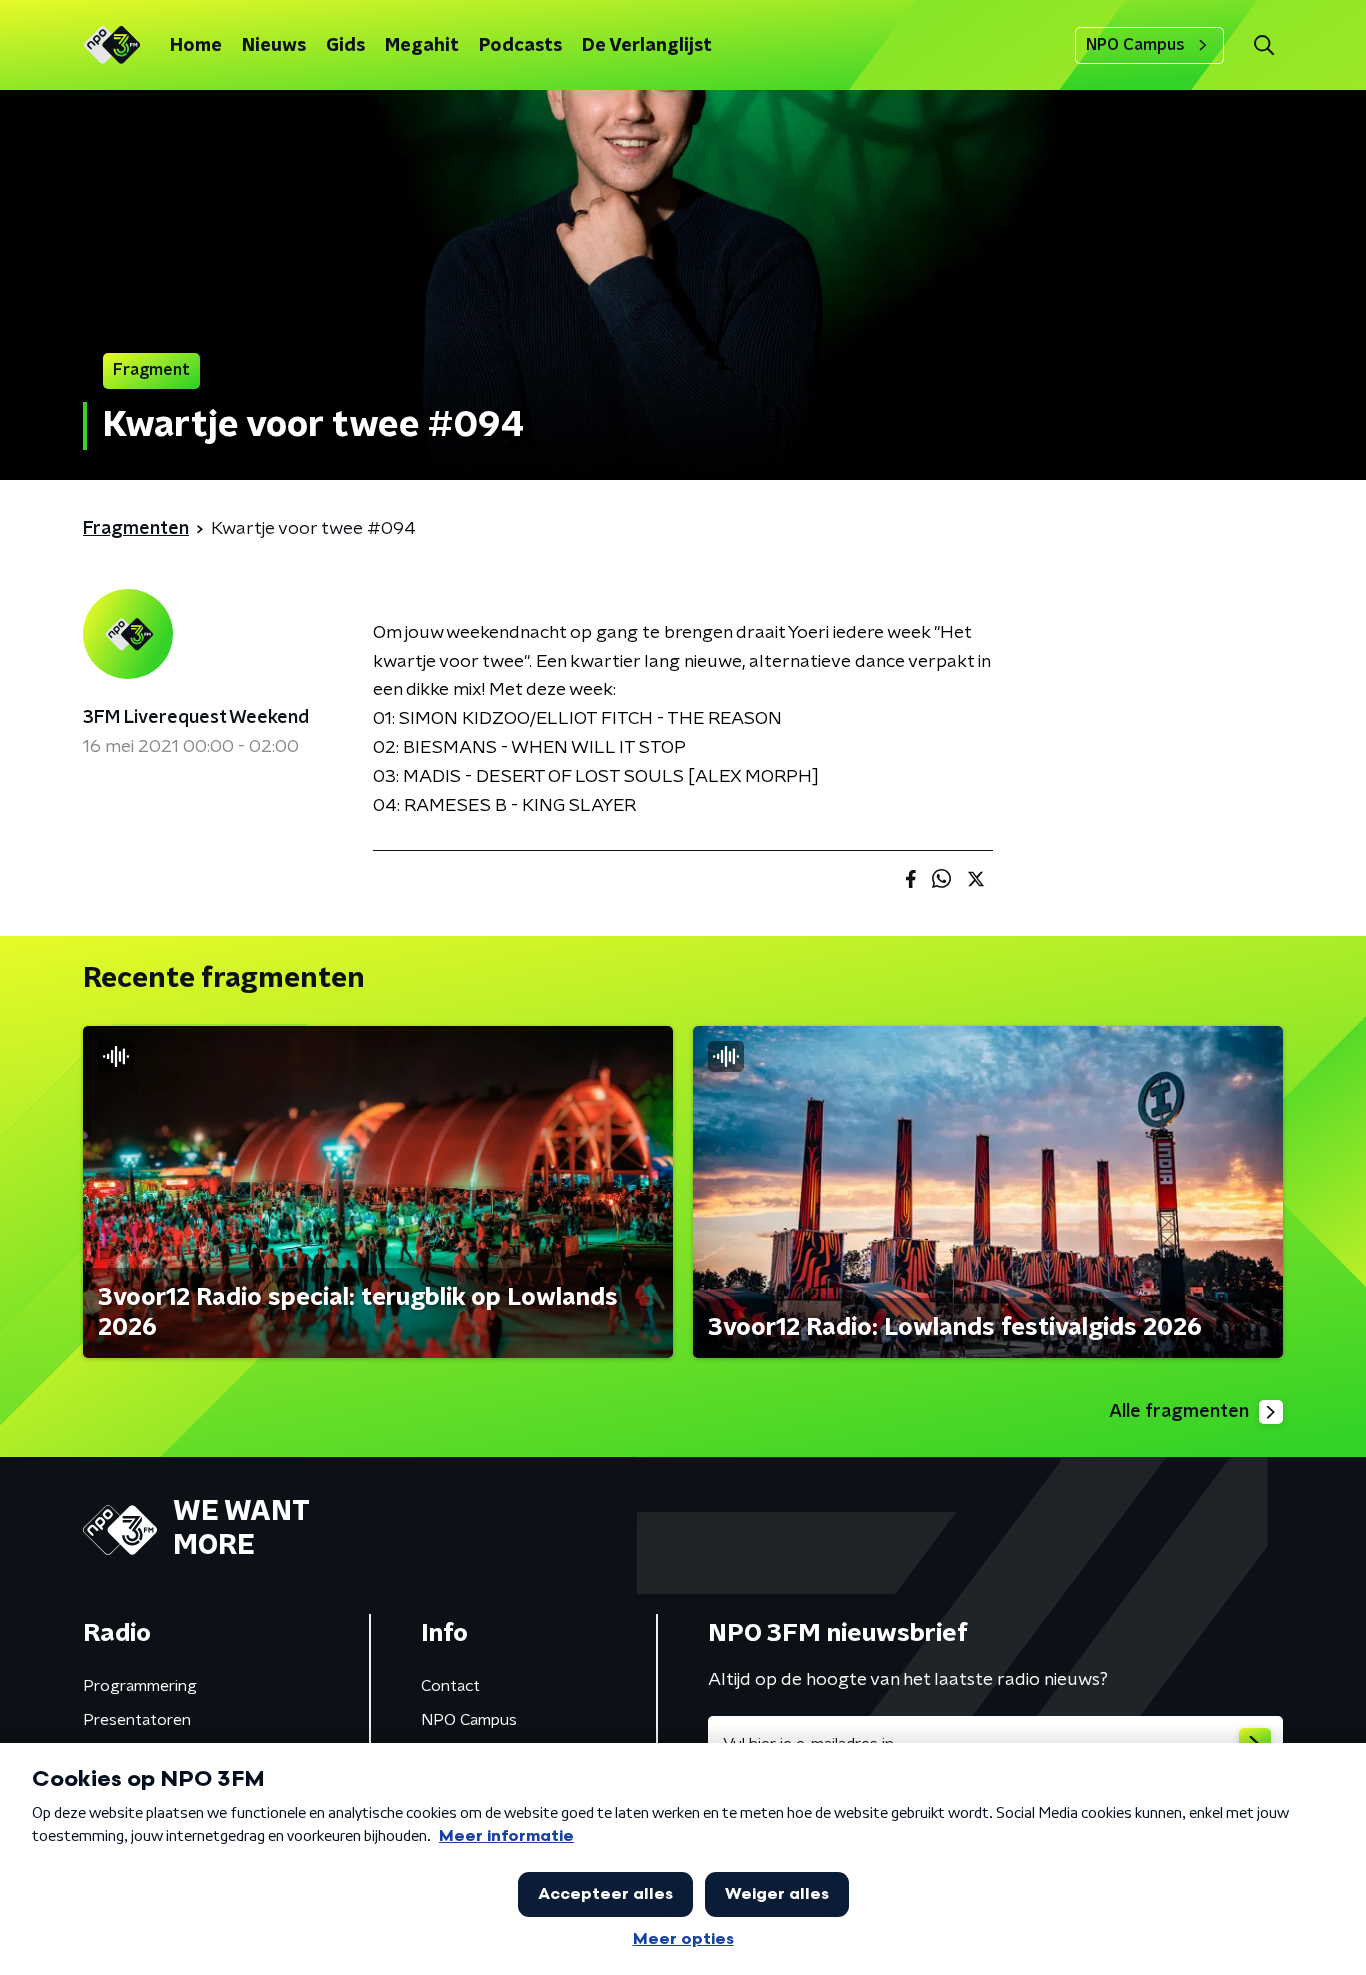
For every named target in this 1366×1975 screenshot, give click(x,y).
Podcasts (520, 46)
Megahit (422, 46)
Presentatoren (137, 1720)
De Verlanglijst (647, 46)
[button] (1263, 45)
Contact (450, 1686)
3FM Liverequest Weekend (196, 718)
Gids (345, 46)
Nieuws (274, 46)
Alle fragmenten (1179, 1412)
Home (196, 46)
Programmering (140, 1686)
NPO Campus (1135, 45)
